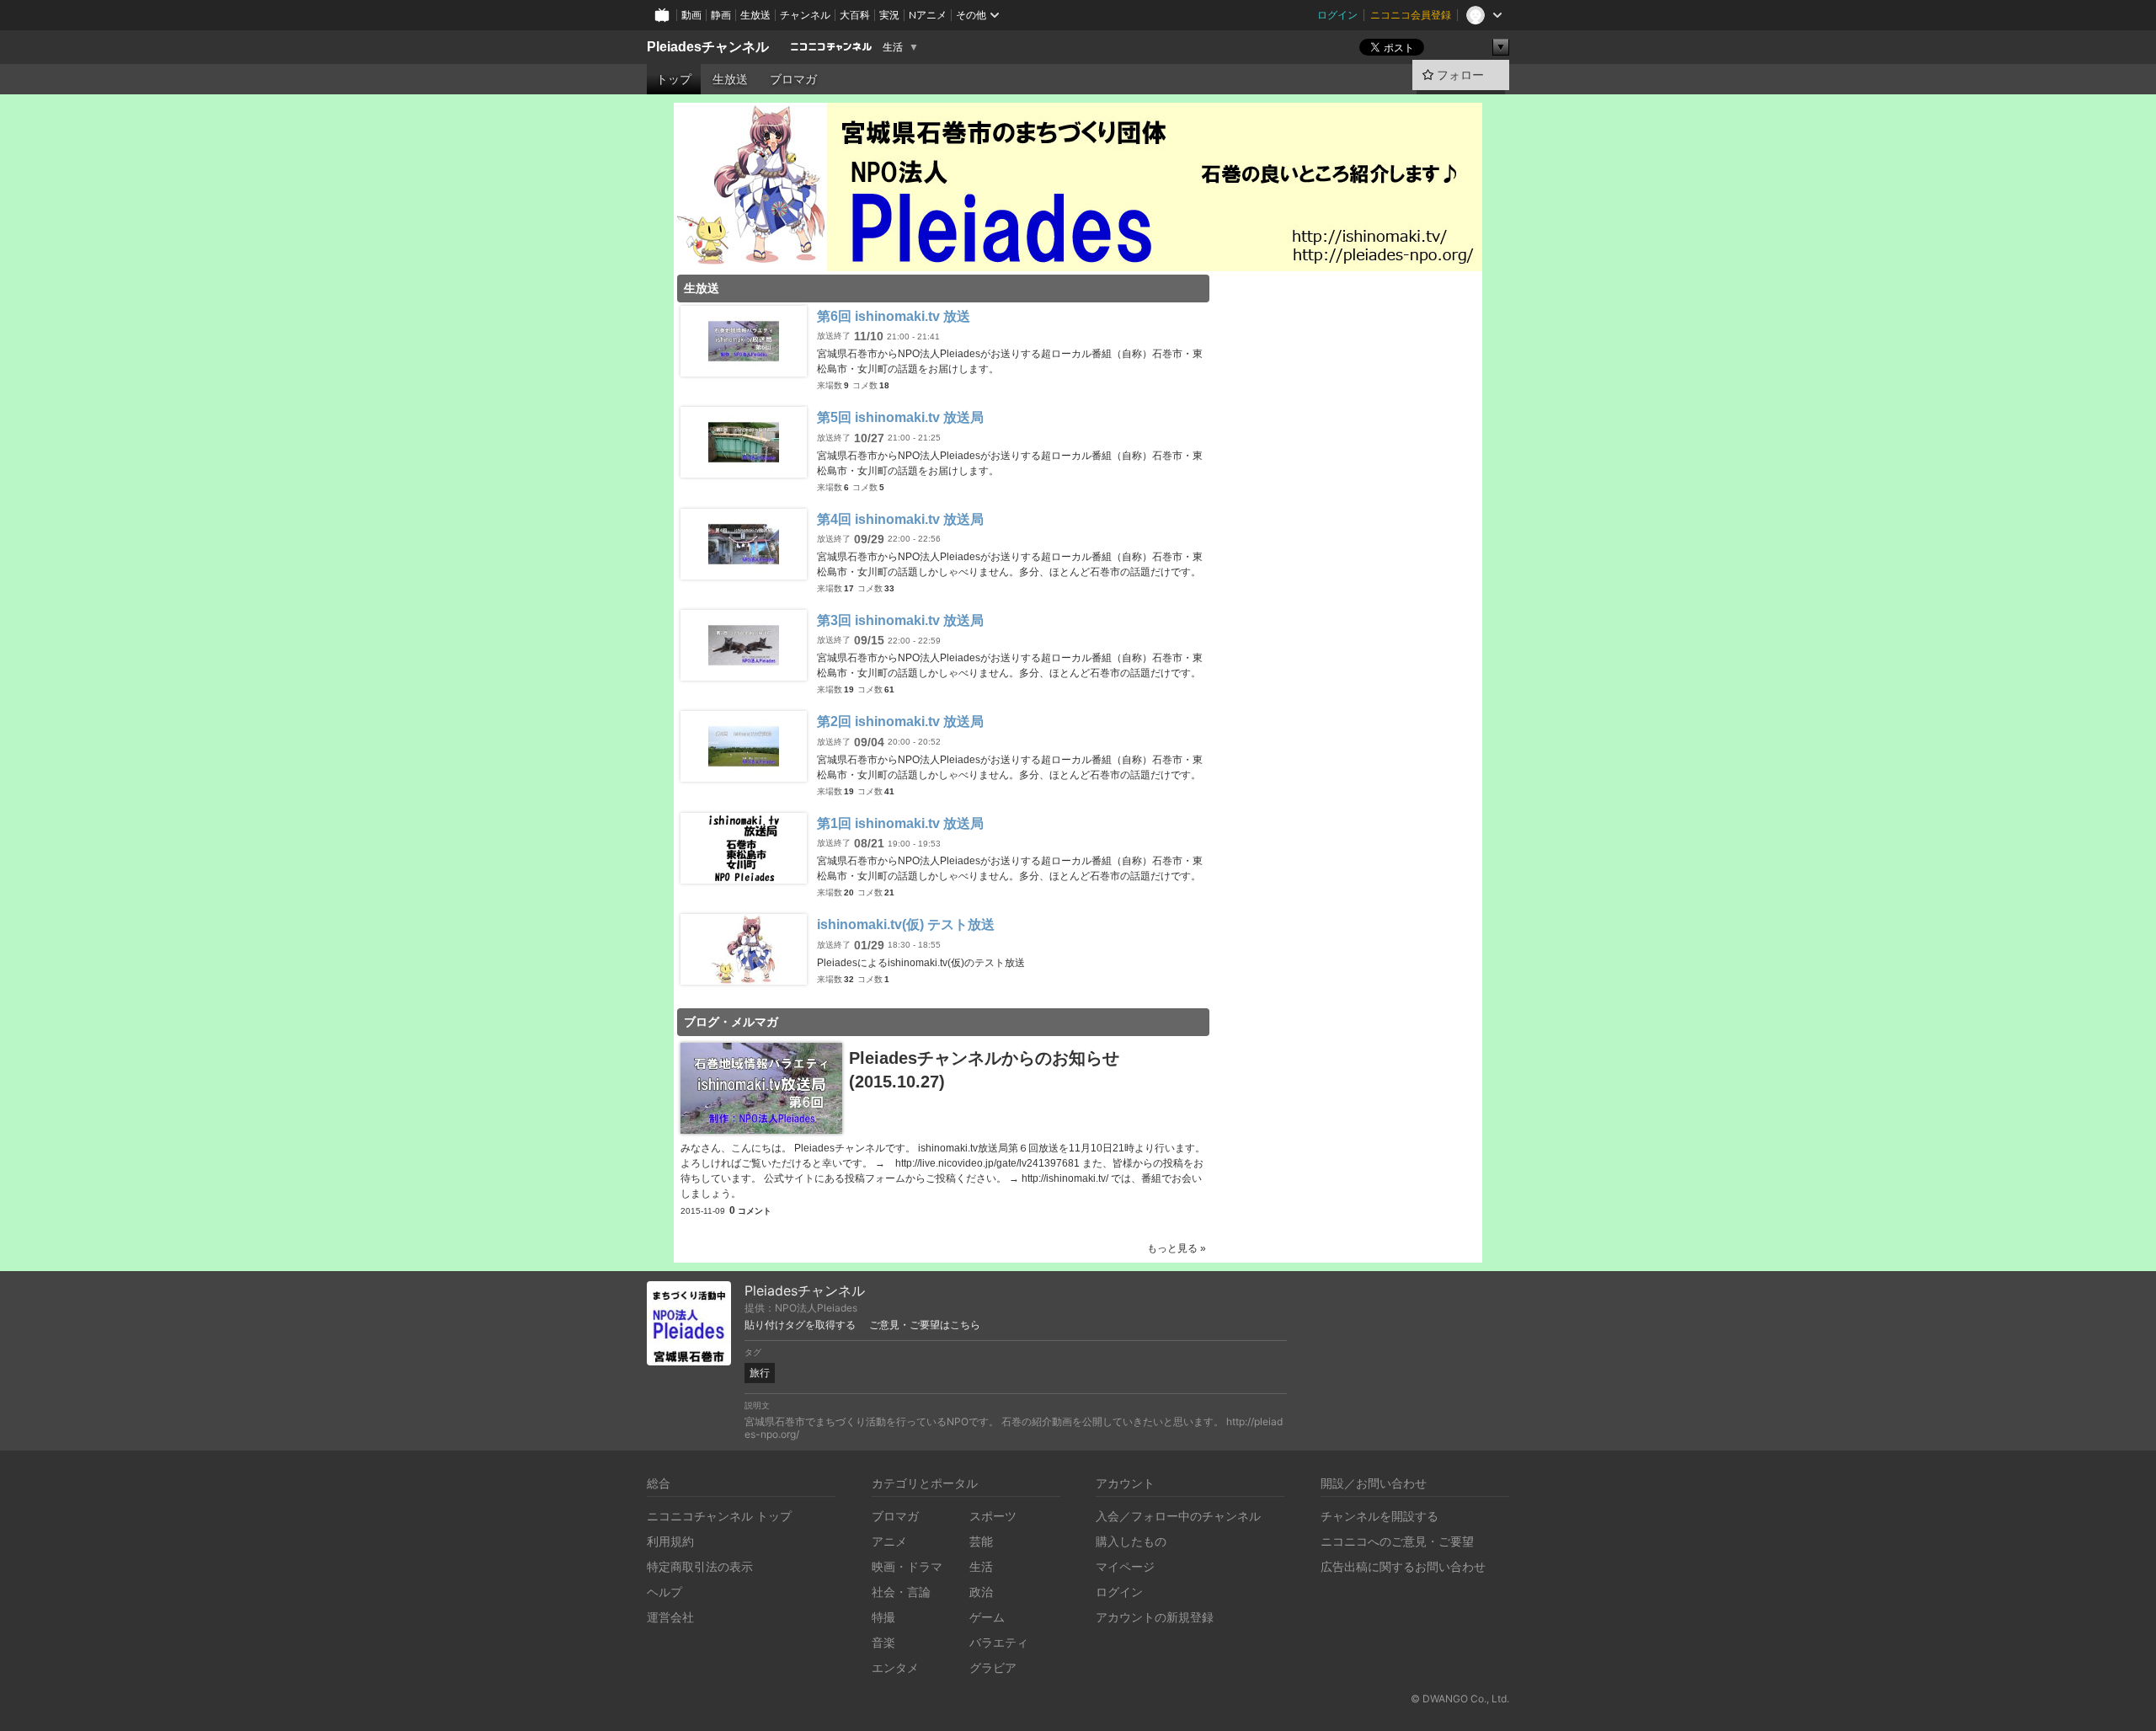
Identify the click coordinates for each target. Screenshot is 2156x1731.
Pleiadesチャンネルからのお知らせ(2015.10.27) (984, 1070)
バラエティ (999, 1642)
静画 (721, 15)
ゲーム (987, 1617)
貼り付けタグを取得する (800, 1325)
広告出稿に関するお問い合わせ (1403, 1566)
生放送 (755, 15)
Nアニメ (928, 15)
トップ (674, 79)
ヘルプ (664, 1592)
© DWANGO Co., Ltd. (1460, 1699)
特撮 (883, 1617)
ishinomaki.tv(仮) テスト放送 (906, 924)
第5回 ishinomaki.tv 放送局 (900, 417)
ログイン (1337, 15)
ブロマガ (793, 79)
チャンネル (805, 15)
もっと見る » (1177, 1248)
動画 (691, 15)
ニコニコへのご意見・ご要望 (1397, 1541)
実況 (889, 15)
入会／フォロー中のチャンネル (1178, 1516)
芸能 (981, 1541)
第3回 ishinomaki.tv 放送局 (900, 620)
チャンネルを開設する (1380, 1516)
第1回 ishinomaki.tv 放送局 (900, 823)
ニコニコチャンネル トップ (719, 1516)
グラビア (993, 1667)
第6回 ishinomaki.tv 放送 (894, 316)
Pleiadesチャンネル (708, 47)
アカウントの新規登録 (1155, 1617)
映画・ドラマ (907, 1566)
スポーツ (993, 1516)
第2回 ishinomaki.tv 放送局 (900, 721)
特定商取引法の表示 (700, 1566)
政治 (981, 1592)
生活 (893, 47)
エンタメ (895, 1667)
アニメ (889, 1541)
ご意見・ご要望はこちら (925, 1325)
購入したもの (1131, 1541)
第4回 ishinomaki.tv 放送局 (900, 519)
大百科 (855, 15)
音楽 (883, 1642)
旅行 (760, 1373)
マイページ (1125, 1566)
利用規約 (670, 1541)
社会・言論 (901, 1592)
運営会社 (670, 1617)
